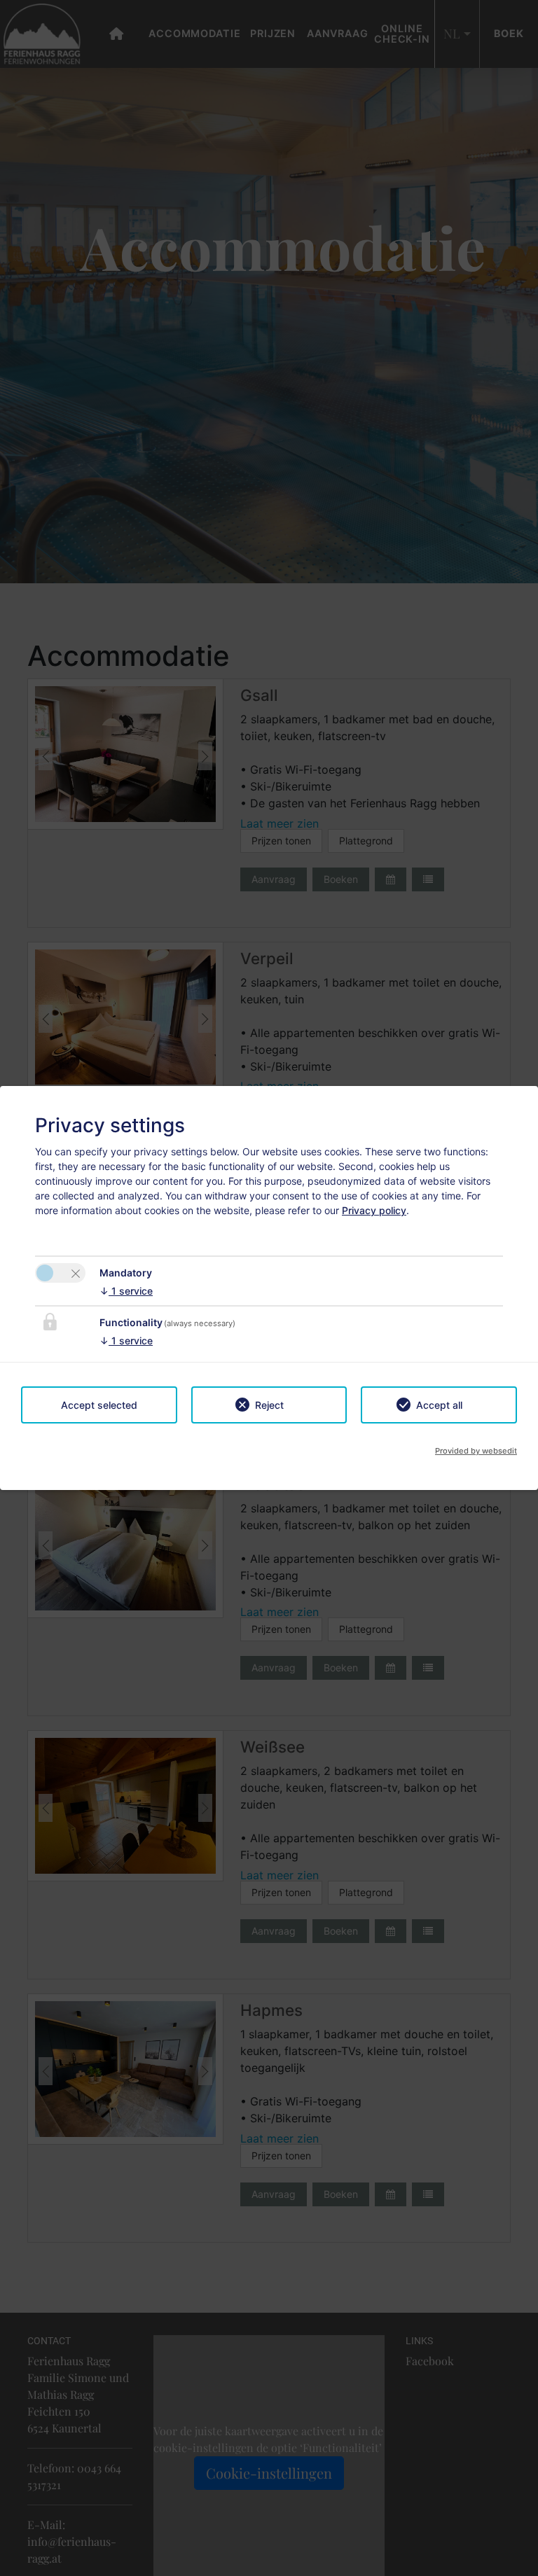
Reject (269, 1405)
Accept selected (99, 1405)
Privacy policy (374, 1210)
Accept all (439, 1405)
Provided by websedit (476, 1451)
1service (126, 1291)
